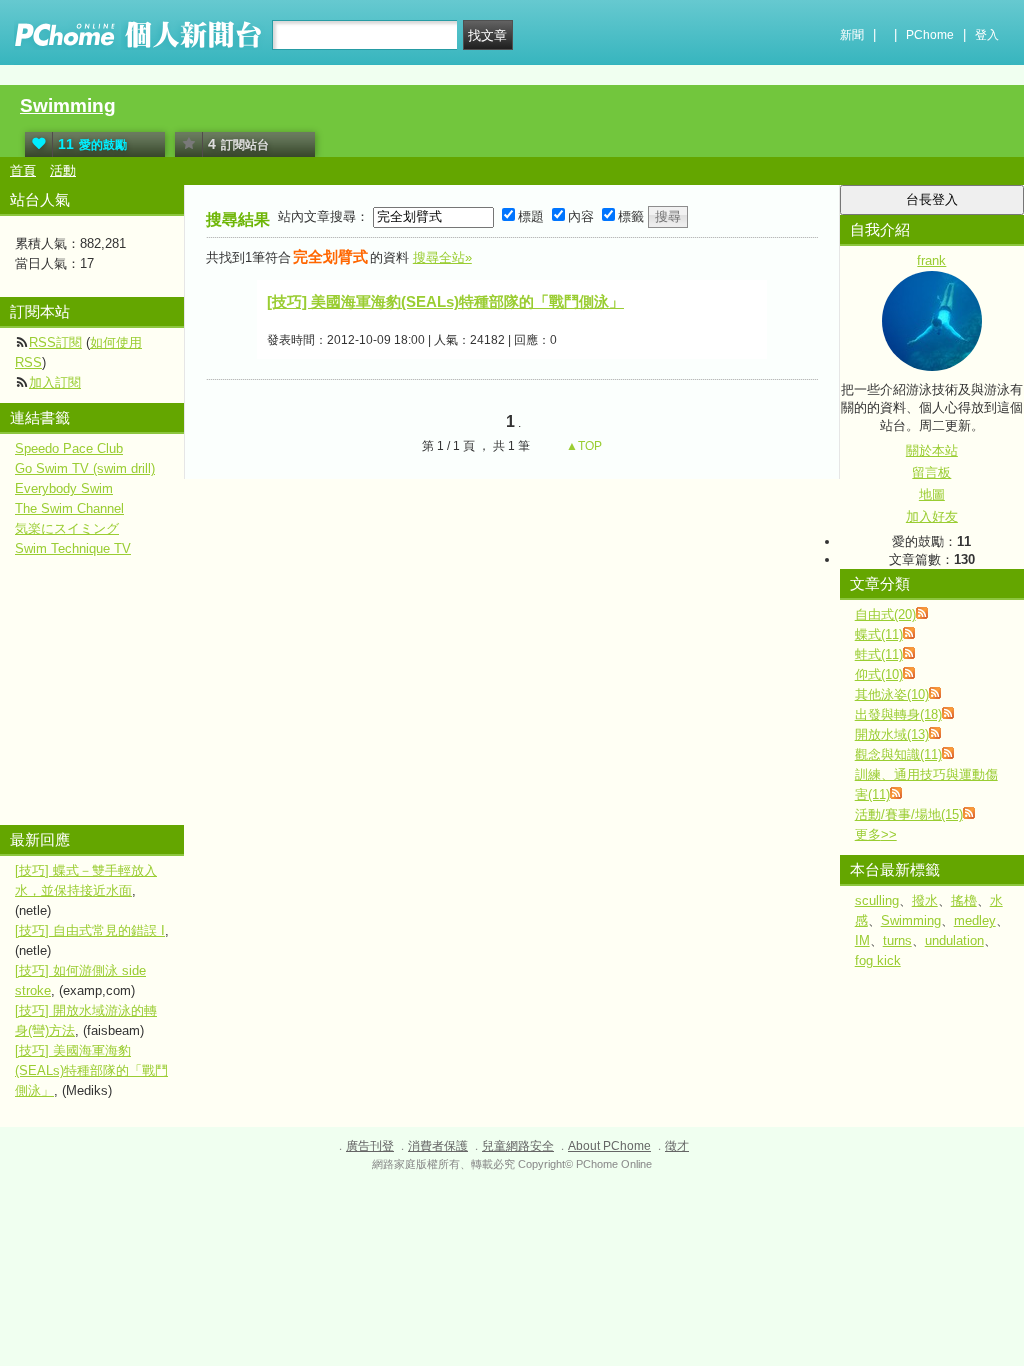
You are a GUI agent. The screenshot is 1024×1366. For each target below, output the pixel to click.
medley (975, 920)
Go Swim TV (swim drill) (85, 468)
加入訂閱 (55, 382)
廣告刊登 (370, 1146)
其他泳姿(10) (892, 694)
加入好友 (932, 516)
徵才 (677, 1146)
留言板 (931, 472)
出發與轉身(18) (898, 714)
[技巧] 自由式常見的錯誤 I (90, 930)
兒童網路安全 (518, 1146)
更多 (876, 834)
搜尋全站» (442, 257)
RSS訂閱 (55, 342)
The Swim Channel (69, 508)
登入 (987, 35)
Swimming (68, 105)
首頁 (23, 170)
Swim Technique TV (73, 548)
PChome (930, 35)
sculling (877, 900)
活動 (63, 170)
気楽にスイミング (67, 528)
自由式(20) (885, 614)
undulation (954, 940)
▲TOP (582, 446)
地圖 (932, 494)
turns (897, 940)
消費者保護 (438, 1146)
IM (862, 940)
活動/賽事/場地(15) (909, 814)
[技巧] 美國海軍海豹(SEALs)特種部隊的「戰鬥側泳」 (445, 301)
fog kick (878, 960)
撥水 (925, 900)
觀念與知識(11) (898, 754)
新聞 (852, 35)
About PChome (609, 1146)
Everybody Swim (64, 488)
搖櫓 (964, 900)
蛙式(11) (879, 654)
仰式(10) (879, 674)
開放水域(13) (892, 734)
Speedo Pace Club (69, 448)
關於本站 (932, 450)
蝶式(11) (879, 634)
